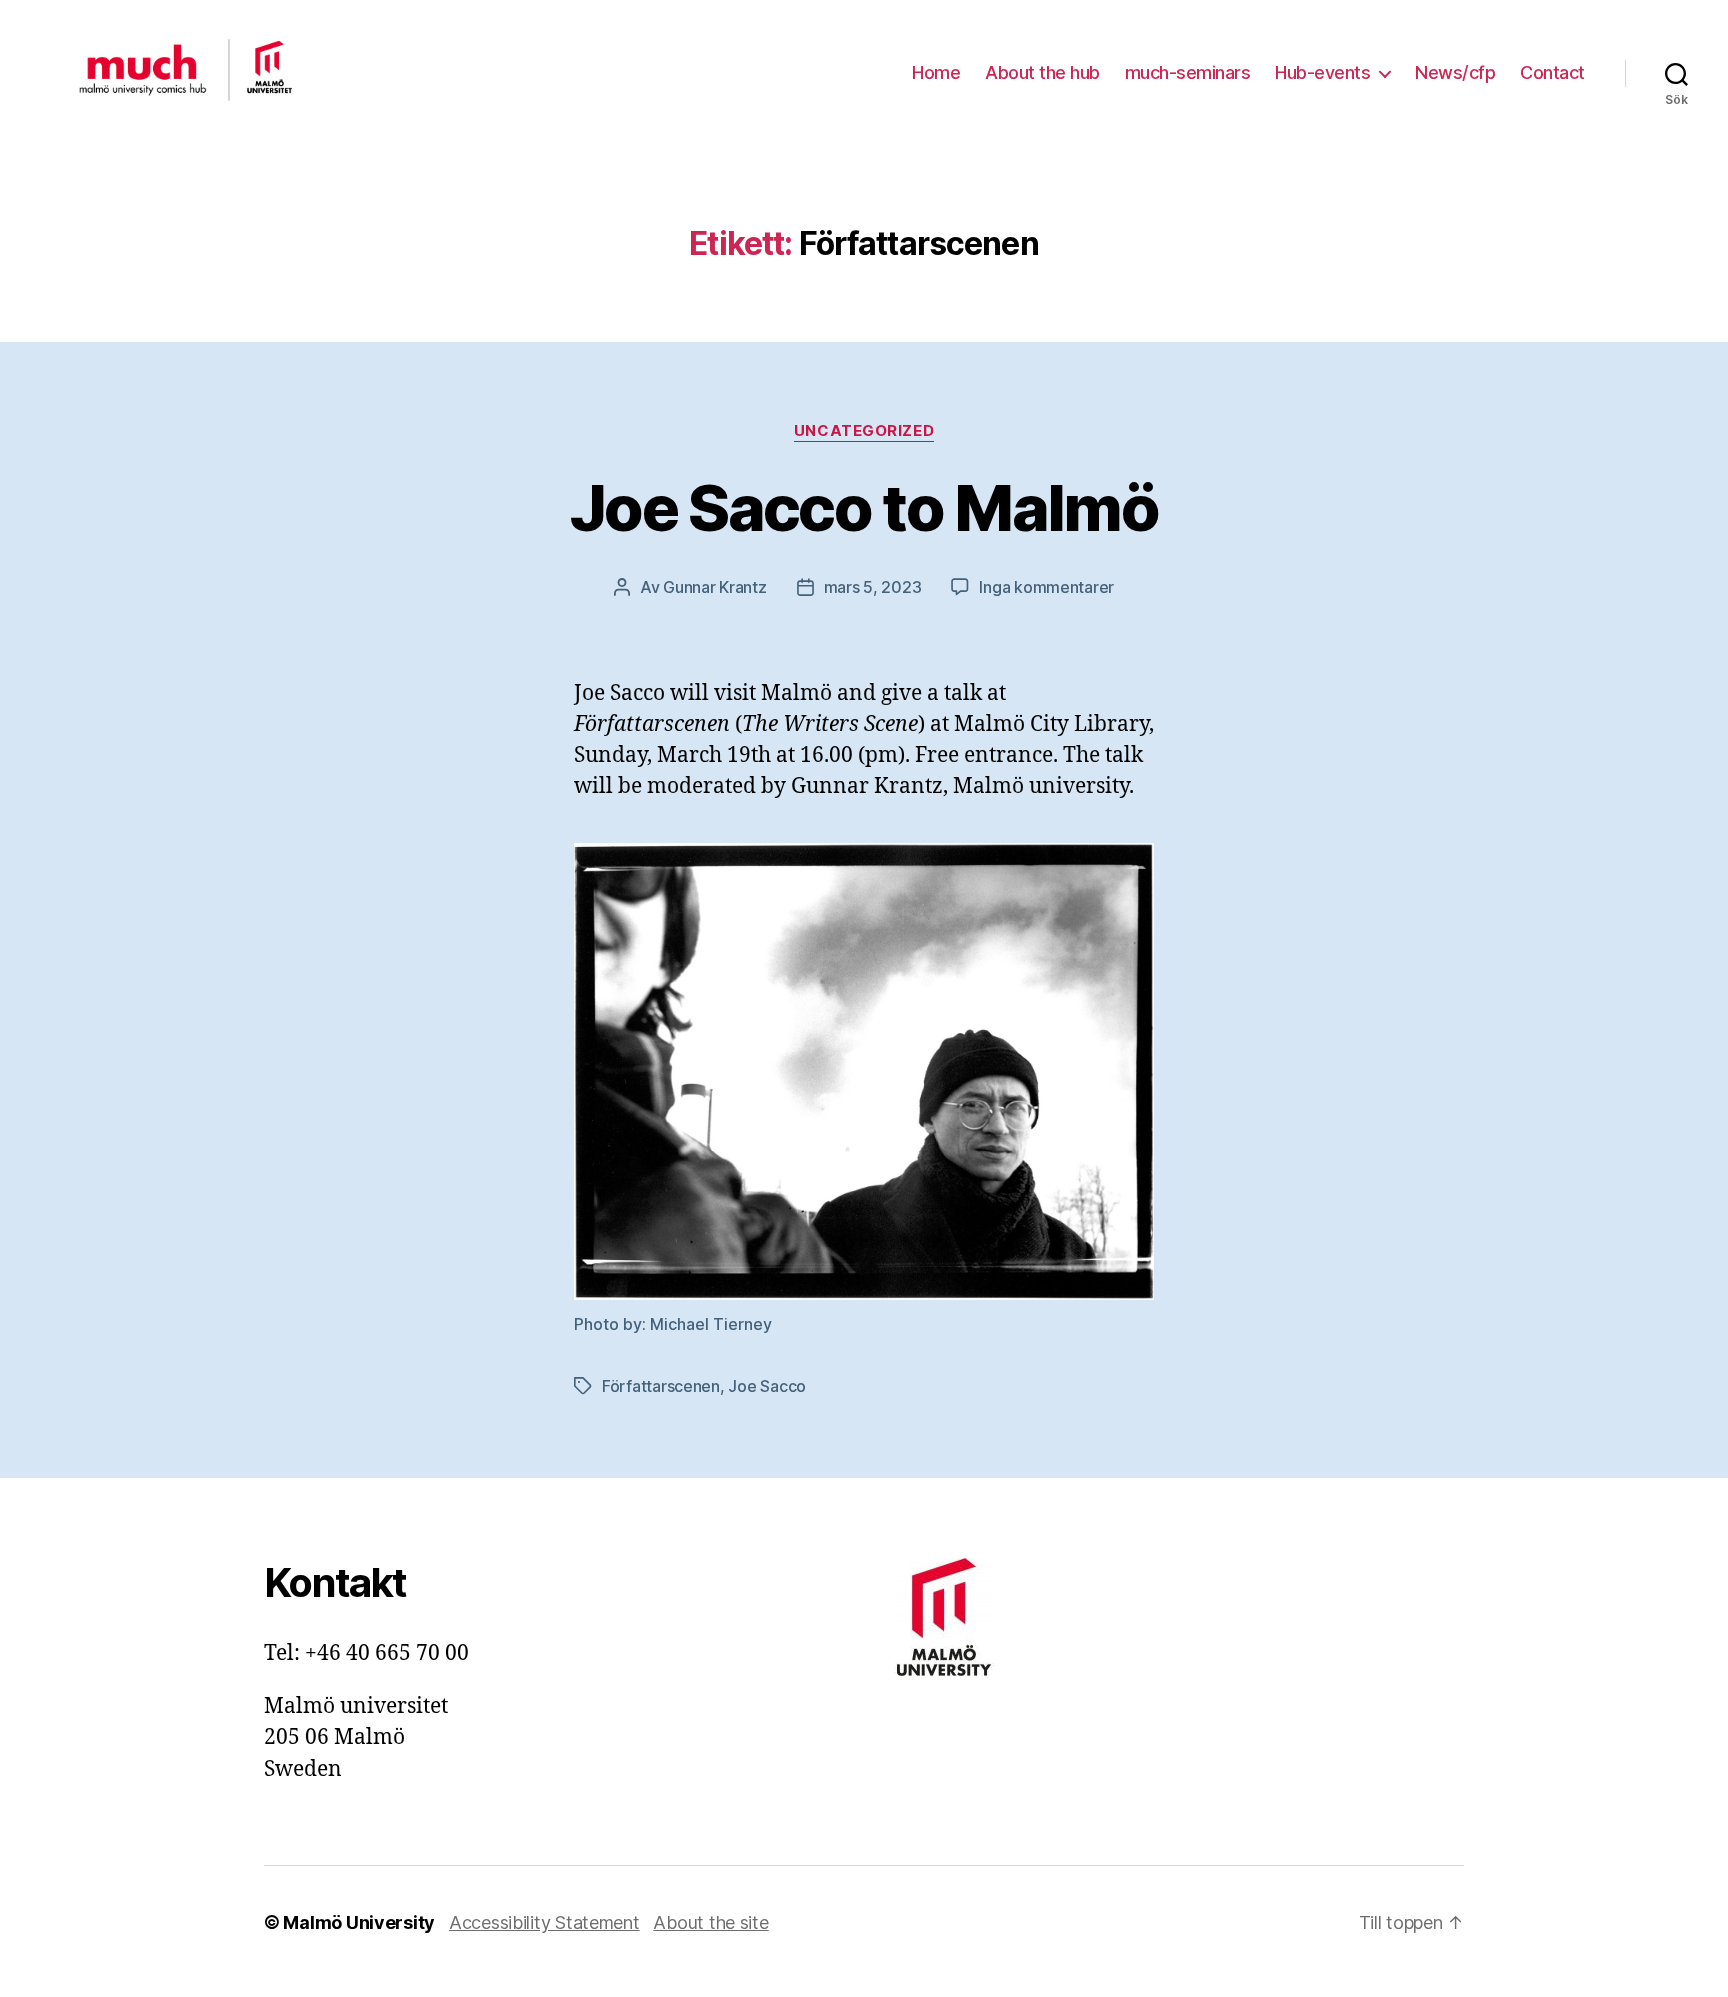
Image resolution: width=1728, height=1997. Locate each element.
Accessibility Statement (544, 1922)
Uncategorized (864, 431)
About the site (710, 1922)
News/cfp (1455, 72)
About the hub (1042, 72)
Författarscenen (661, 1386)
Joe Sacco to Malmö (864, 507)
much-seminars (1188, 72)
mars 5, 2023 (873, 587)
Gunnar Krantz (715, 587)
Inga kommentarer (1046, 587)
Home (936, 72)
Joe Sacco (767, 1386)
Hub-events (1322, 72)
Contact (1552, 72)
